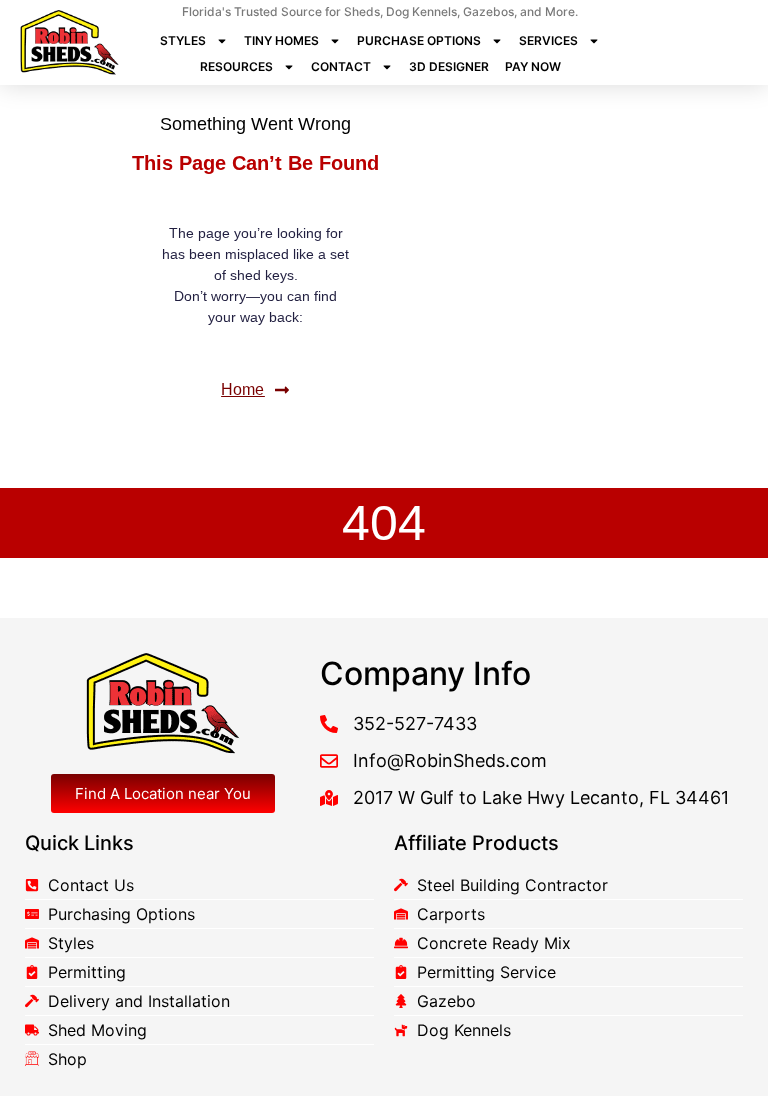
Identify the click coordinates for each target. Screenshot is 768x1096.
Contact (341, 66)
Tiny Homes (281, 40)
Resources (236, 66)
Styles (183, 40)
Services (548, 40)
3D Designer (449, 66)
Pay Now (533, 66)
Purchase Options (419, 40)
